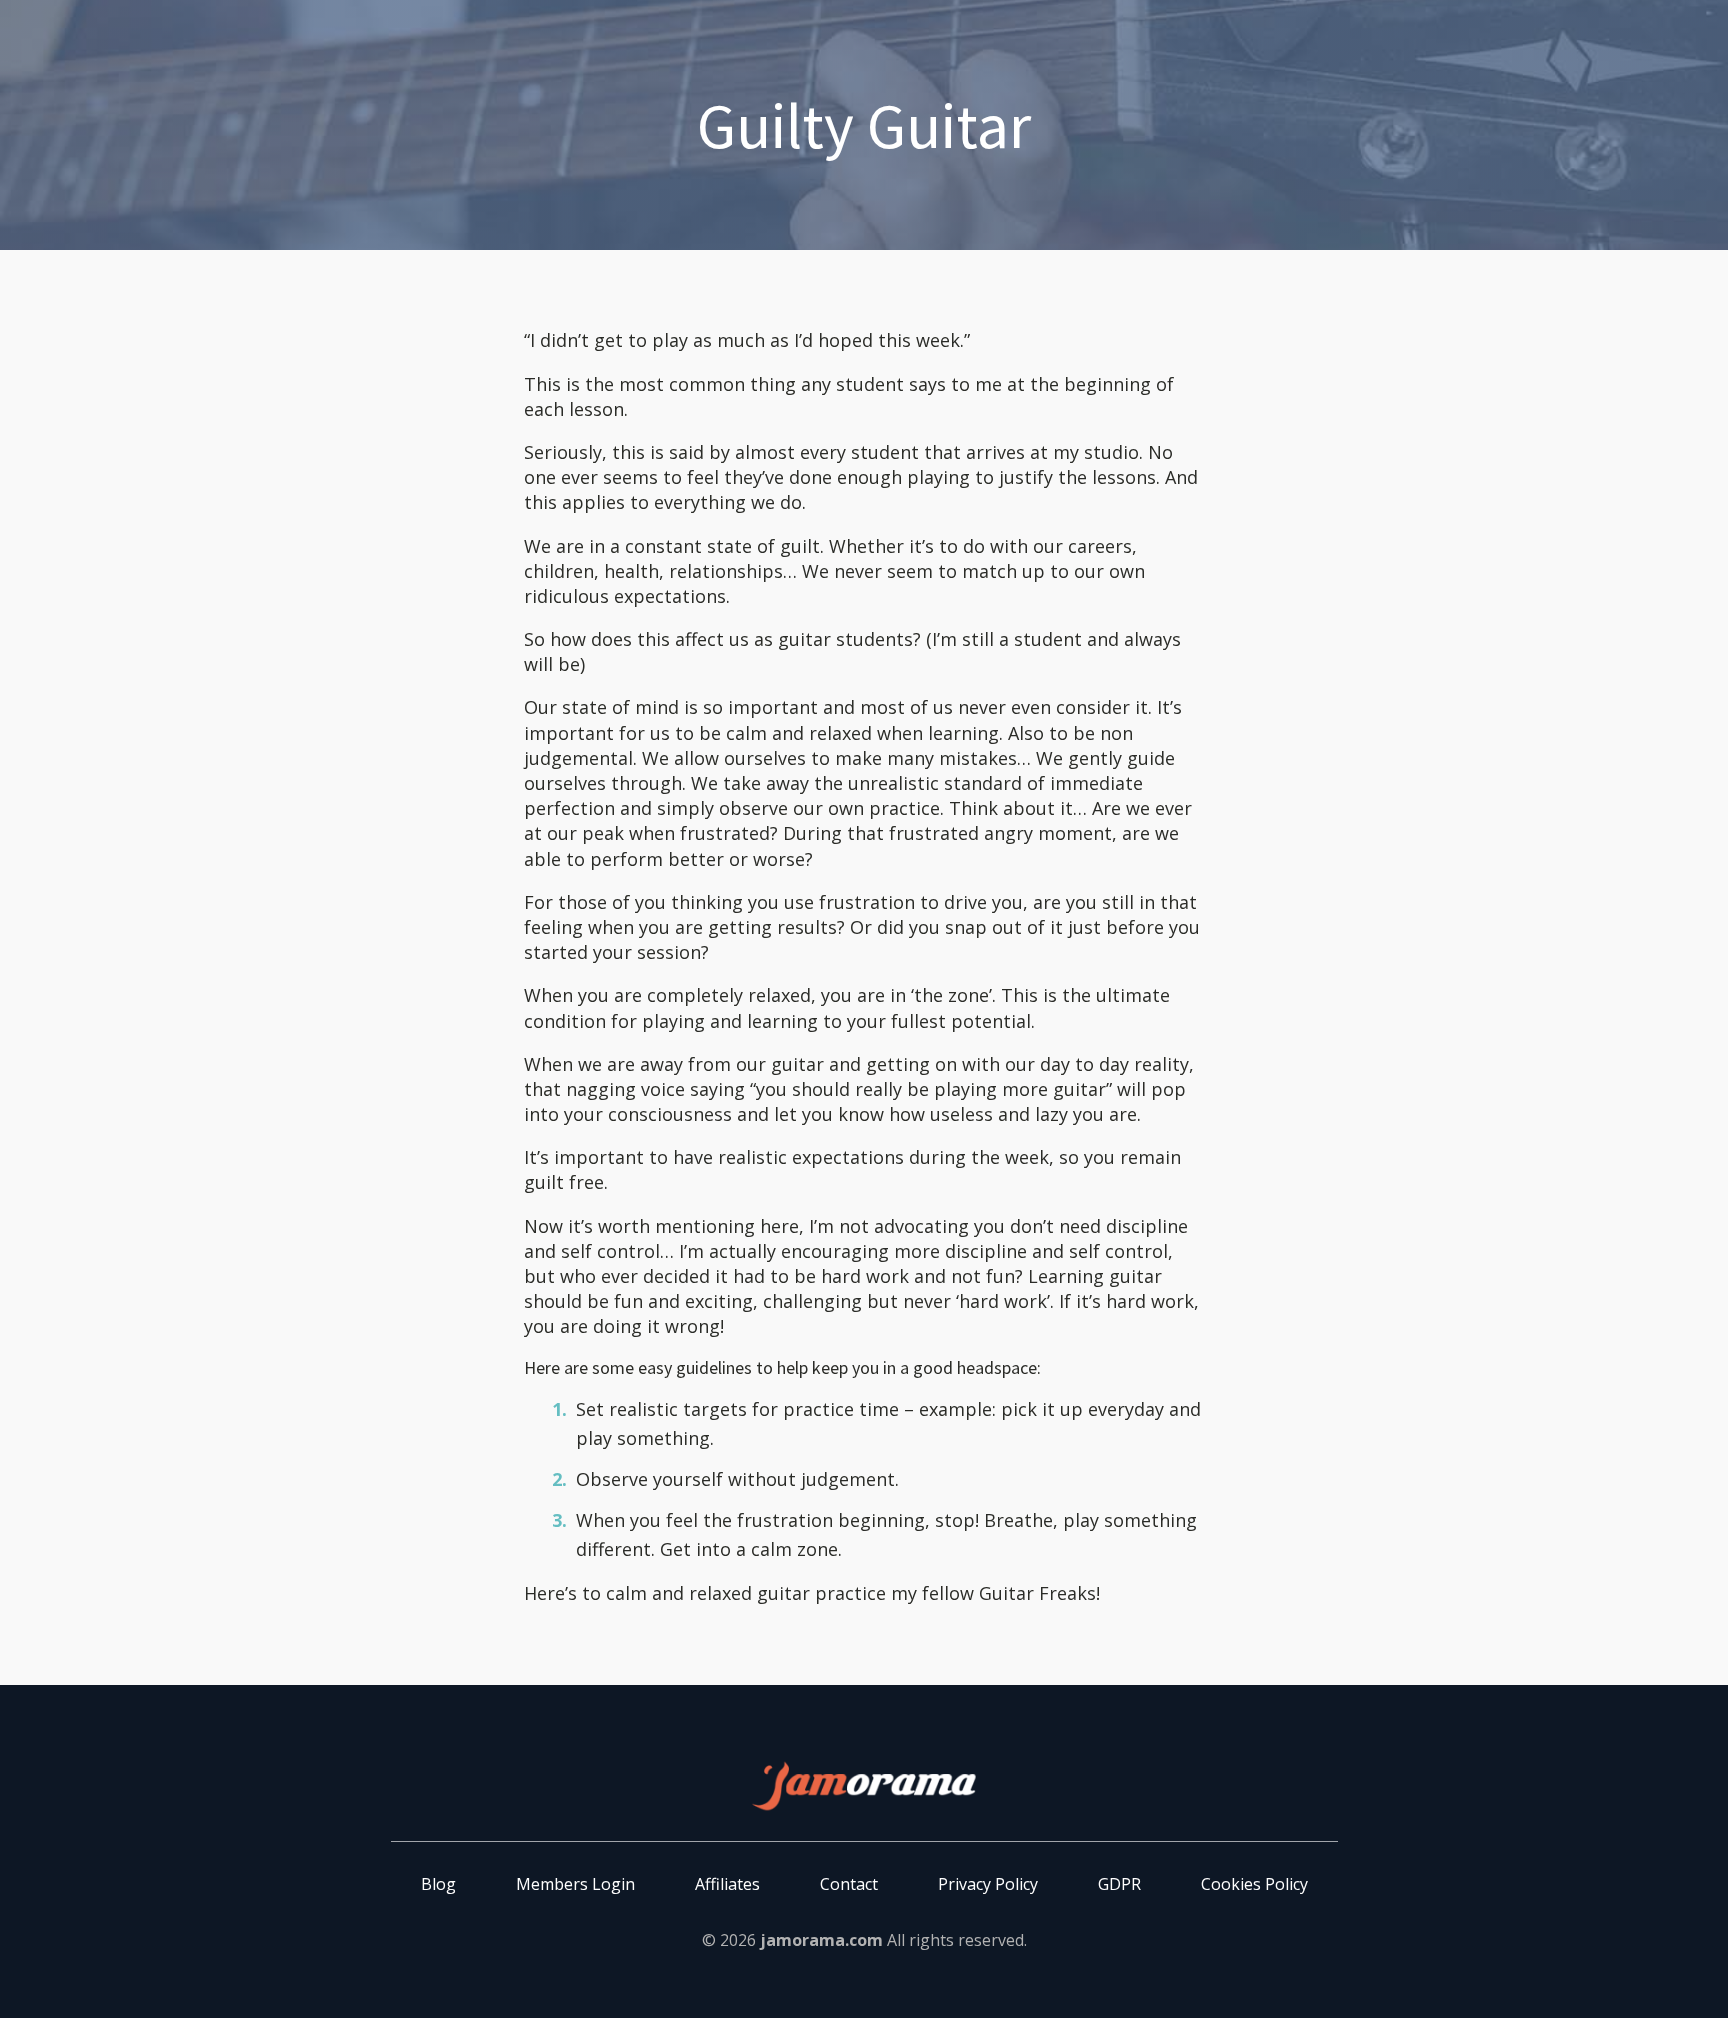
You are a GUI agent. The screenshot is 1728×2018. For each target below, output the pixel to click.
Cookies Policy (1254, 1884)
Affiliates (727, 1884)
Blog (438, 1884)
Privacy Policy (988, 1884)
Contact (849, 1884)
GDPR (1119, 1884)
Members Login (575, 1884)
